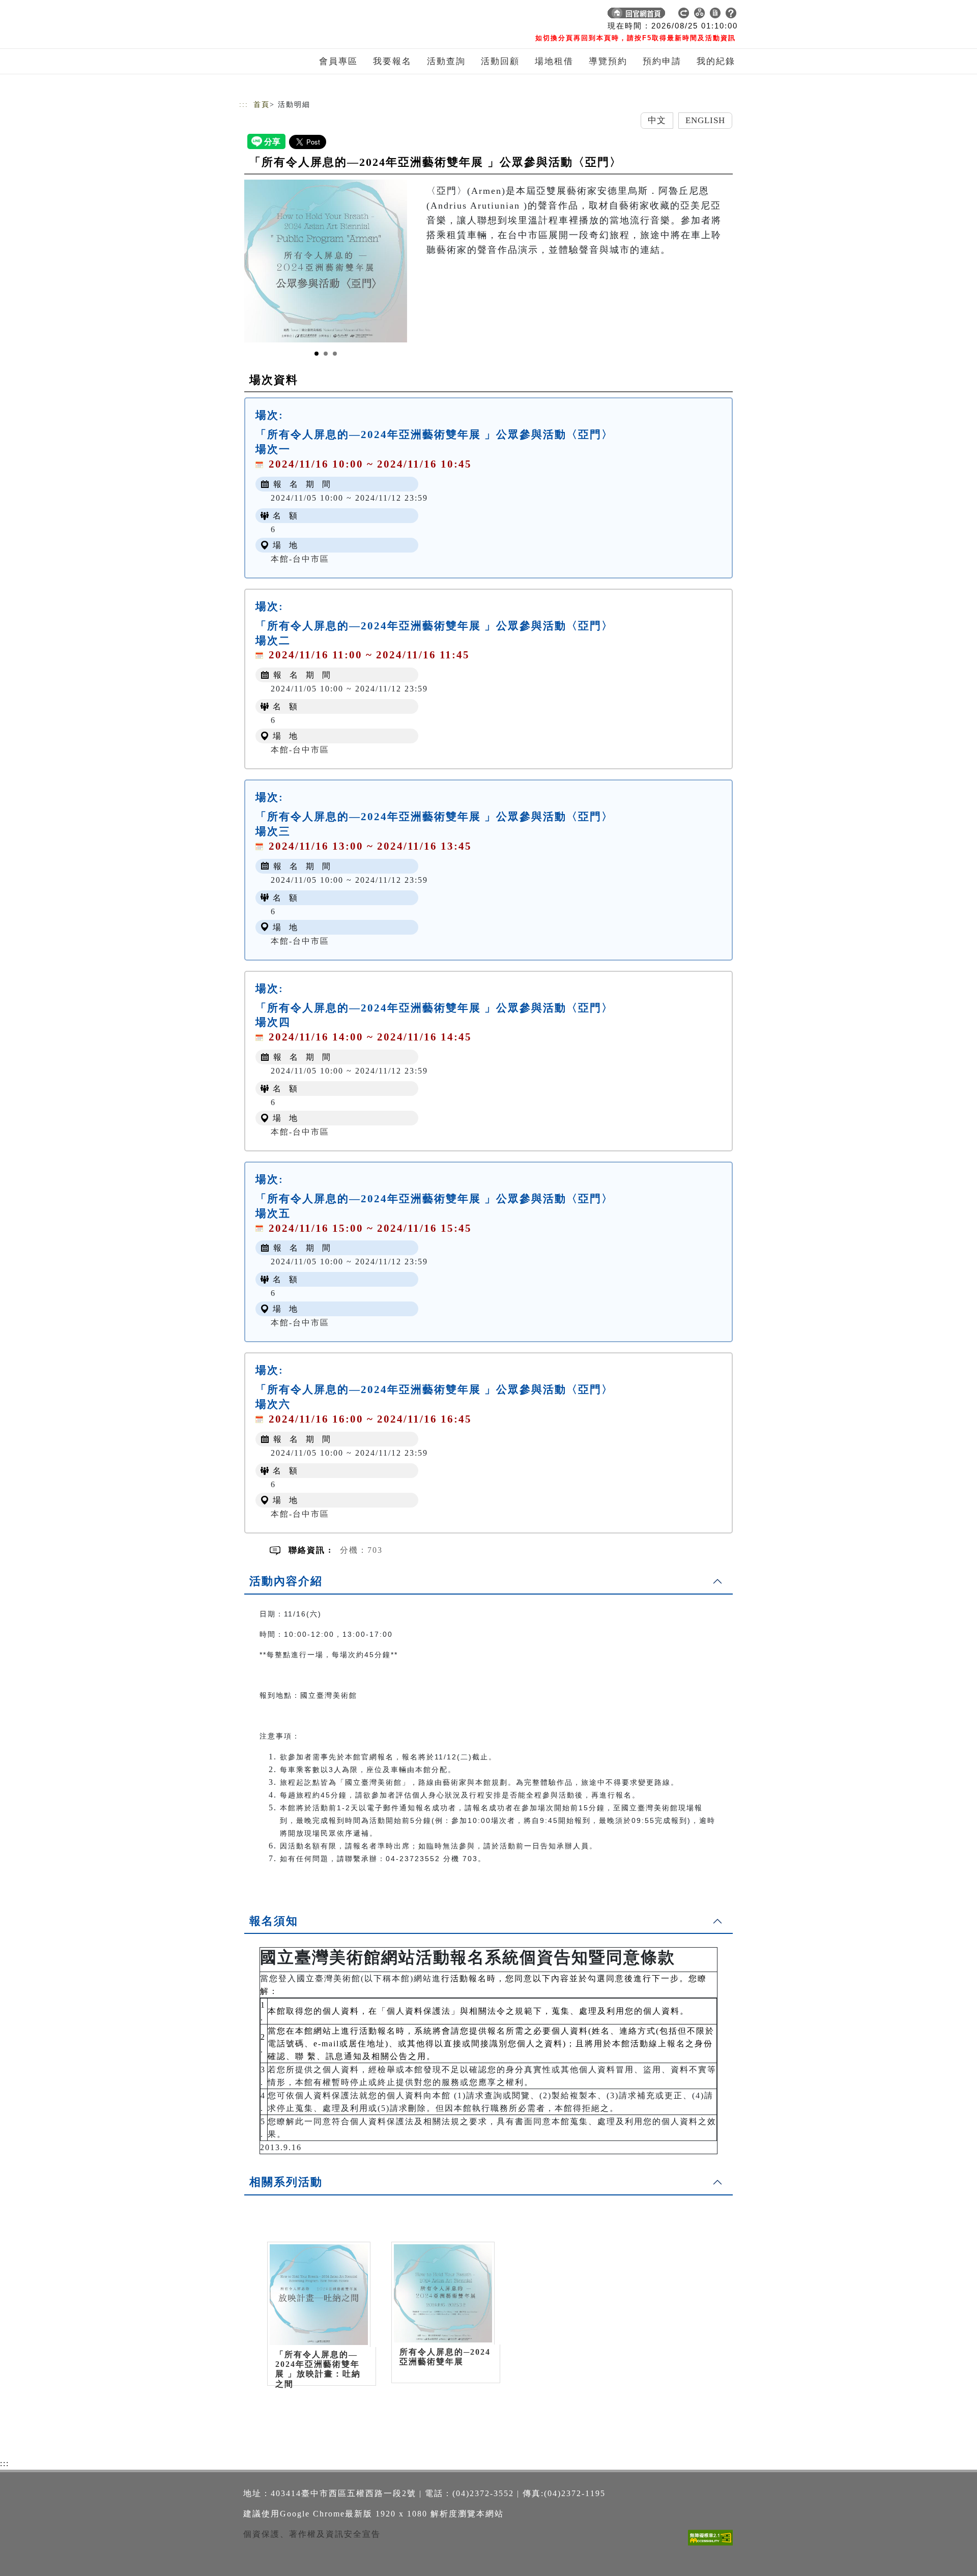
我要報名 (392, 61)
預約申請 (662, 61)
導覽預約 (608, 61)
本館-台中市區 (300, 559)
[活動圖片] (326, 261)
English (706, 120)
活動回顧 (500, 61)
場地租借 (554, 61)
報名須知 (274, 1921)
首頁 (262, 105)
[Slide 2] (326, 354)
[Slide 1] (317, 354)
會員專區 (338, 61)
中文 (657, 120)
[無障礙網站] (713, 2545)
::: (244, 105)
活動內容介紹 (286, 1581)
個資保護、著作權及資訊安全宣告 (312, 2534)
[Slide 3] (335, 354)
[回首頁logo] (310, 15)
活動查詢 (446, 61)
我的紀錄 (716, 61)
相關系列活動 (286, 2182)
